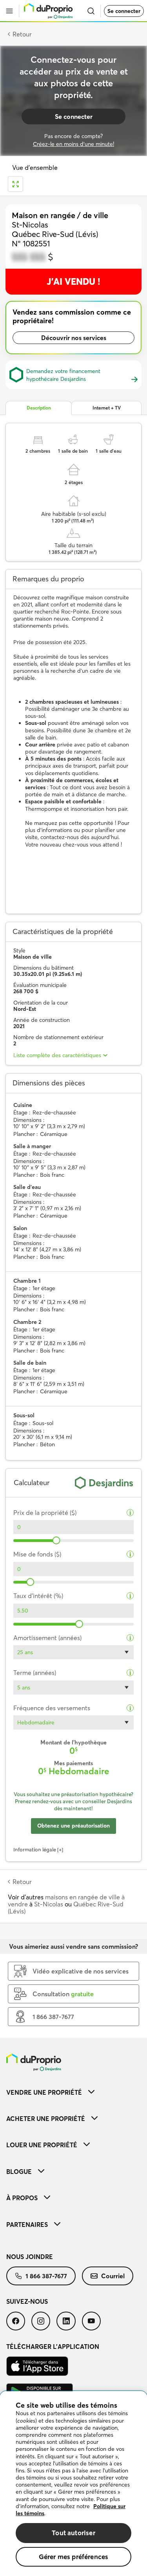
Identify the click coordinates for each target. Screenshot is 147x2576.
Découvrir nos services (74, 338)
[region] (73, 2484)
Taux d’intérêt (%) (38, 1596)
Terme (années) (35, 1673)
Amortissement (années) (47, 1638)
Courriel (113, 2276)
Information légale (35, 1850)
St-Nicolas (49, 1904)
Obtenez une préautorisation (73, 1826)
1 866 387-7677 (46, 2276)
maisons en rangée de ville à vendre (66, 1901)
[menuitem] (73, 2092)
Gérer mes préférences (74, 2557)
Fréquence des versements (52, 1708)
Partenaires (27, 2225)
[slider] (56, 1540)
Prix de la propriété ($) (45, 1513)
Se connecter (124, 11)
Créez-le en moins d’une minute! (73, 144)
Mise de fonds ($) (37, 1554)
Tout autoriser (73, 2533)
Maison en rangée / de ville (60, 215)
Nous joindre (30, 2257)
